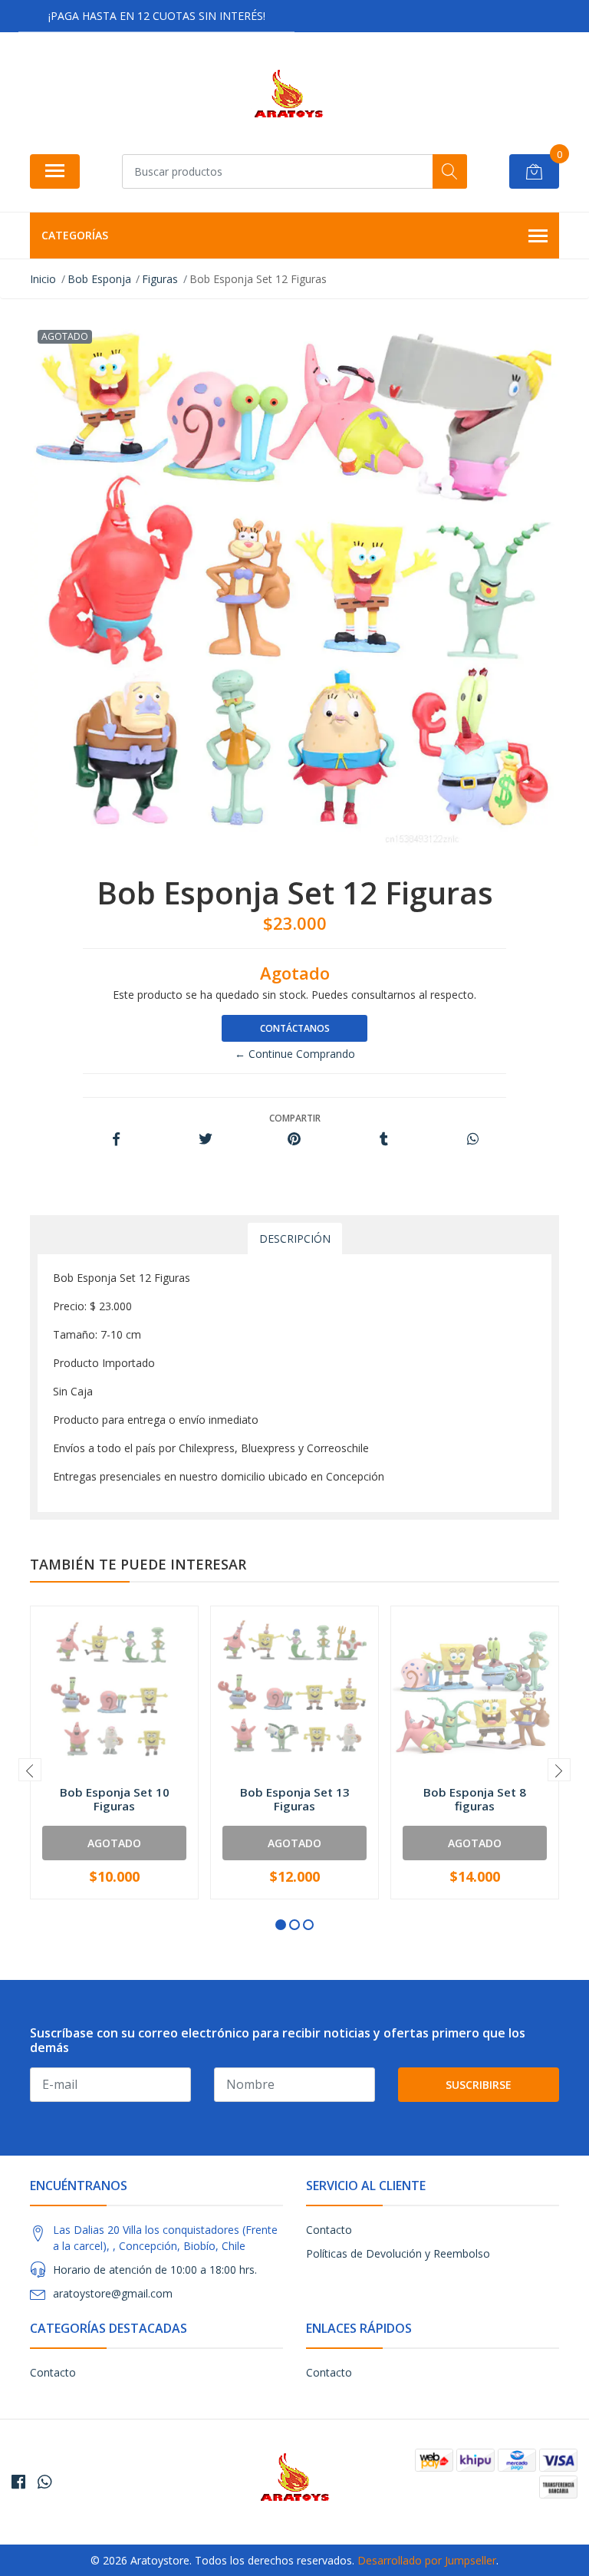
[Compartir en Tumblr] (384, 1140)
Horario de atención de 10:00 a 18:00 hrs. (155, 2270)
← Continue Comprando (295, 1054)
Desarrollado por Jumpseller (427, 2560)
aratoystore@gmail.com (113, 2293)
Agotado (114, 1843)
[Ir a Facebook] (18, 2482)
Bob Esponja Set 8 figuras (475, 1799)
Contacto (329, 2230)
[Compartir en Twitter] (205, 1140)
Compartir (295, 1118)
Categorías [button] (75, 235)
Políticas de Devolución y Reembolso (398, 2253)
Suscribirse (479, 2085)
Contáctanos (295, 1028)
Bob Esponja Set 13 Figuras (295, 1799)
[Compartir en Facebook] (116, 1140)
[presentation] (30, 1770)
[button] (281, 1925)
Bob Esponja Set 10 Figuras (115, 1799)
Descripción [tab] (295, 1239)
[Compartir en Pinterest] (294, 1140)
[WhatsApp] (44, 2482)
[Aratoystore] (289, 99)
